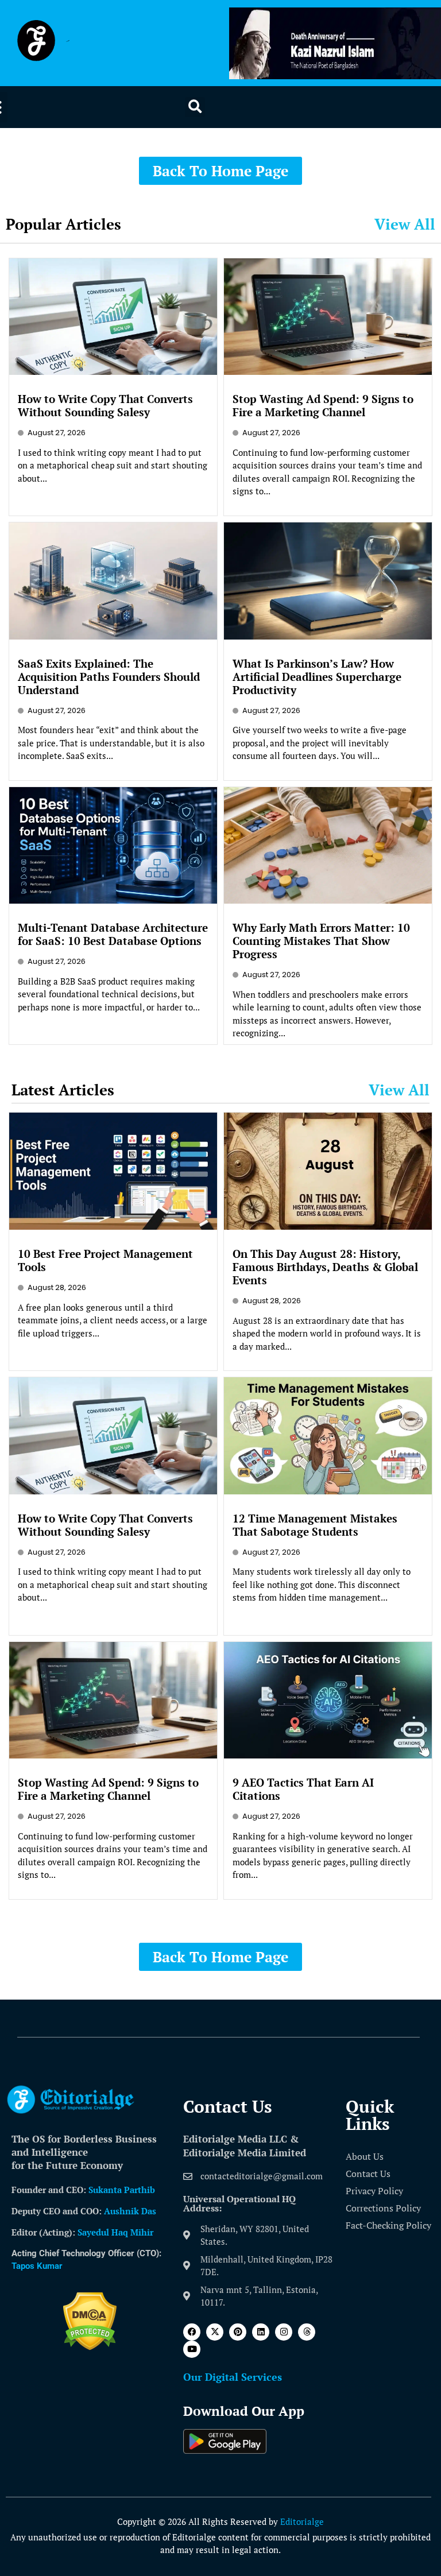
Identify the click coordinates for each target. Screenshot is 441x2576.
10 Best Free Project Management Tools (105, 1260)
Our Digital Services (233, 2377)
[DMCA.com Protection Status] (90, 2347)
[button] (195, 107)
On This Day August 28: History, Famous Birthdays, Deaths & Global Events (325, 1267)
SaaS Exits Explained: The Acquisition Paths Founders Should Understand (109, 677)
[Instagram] (284, 2332)
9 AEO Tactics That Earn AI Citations (303, 1789)
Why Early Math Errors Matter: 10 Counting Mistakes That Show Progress (321, 941)
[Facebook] (192, 2332)
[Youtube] (192, 2349)
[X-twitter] (215, 2332)
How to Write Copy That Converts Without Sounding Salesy (105, 405)
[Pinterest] (238, 2332)
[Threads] (307, 2332)
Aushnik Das (130, 2211)
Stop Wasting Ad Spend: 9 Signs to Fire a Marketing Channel (323, 405)
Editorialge (302, 2521)
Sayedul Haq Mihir (115, 2232)
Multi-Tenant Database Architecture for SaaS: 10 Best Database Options (113, 934)
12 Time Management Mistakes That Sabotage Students (315, 1525)
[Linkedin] (261, 2332)
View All (405, 224)
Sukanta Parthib (122, 2190)
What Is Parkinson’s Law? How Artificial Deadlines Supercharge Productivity (317, 677)
